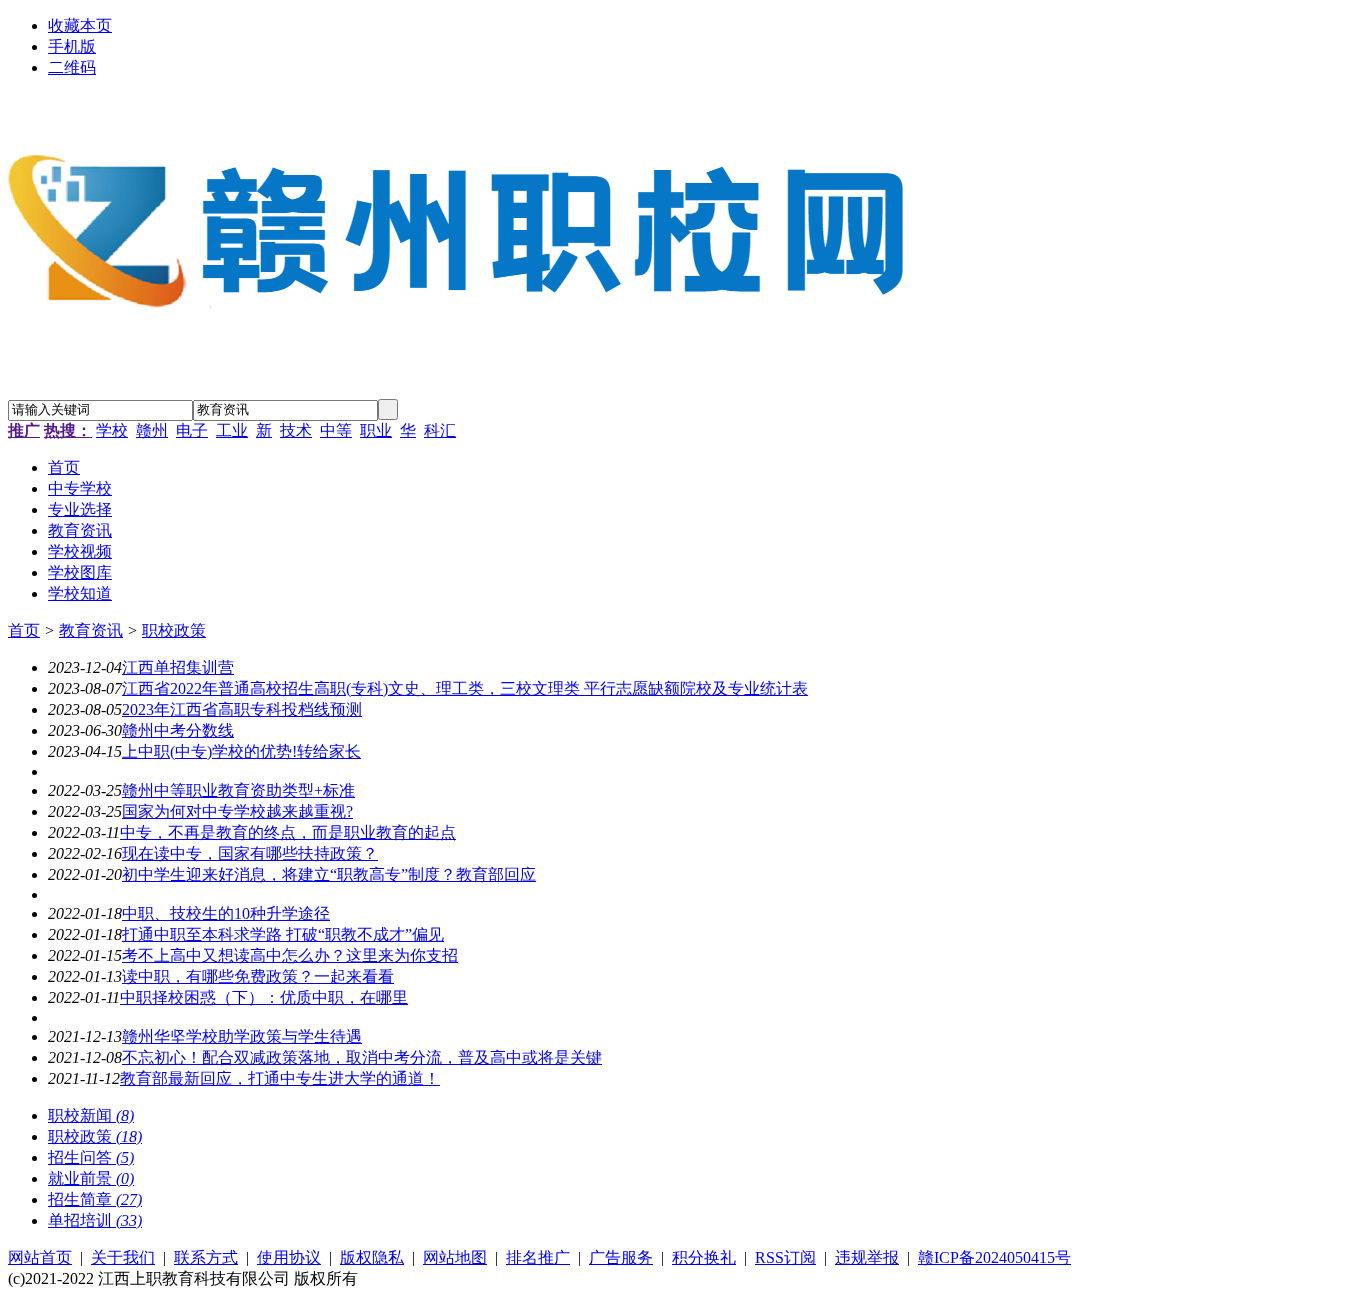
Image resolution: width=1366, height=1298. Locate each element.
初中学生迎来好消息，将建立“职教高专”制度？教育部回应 (329, 874)
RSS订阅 (785, 1257)
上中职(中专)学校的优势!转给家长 (241, 751)
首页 (24, 630)
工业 (232, 430)
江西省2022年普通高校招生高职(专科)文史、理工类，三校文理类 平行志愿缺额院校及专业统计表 (465, 688)
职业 (376, 430)
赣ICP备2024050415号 (994, 1257)
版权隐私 (372, 1257)
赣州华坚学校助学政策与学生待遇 (242, 1036)
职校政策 (174, 630)
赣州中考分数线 (178, 730)
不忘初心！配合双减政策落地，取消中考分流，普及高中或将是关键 (362, 1057)
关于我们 (123, 1257)
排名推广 (538, 1257)
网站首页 (40, 1257)
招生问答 (91, 1157)
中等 (336, 430)
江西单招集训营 (178, 667)
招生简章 (95, 1199)
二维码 (72, 67)
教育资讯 (91, 630)
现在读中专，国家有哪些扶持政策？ (250, 853)
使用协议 (289, 1257)
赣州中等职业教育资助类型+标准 (238, 790)
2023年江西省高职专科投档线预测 (242, 709)
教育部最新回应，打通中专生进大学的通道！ (280, 1078)
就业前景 (91, 1178)
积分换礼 (704, 1257)
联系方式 (206, 1257)
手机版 (72, 46)
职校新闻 (91, 1115)
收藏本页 (80, 25)
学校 (112, 430)
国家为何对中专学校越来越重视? (237, 811)
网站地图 (455, 1257)
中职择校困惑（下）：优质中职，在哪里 (264, 997)
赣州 (152, 430)
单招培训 (95, 1220)
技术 (296, 430)
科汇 (440, 430)
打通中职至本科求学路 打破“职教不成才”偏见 (283, 934)
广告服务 (621, 1257)
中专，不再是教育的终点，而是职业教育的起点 (288, 832)
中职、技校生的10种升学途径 (226, 913)
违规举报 (867, 1257)
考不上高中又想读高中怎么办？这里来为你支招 (290, 955)
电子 (192, 430)
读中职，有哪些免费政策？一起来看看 (258, 976)
